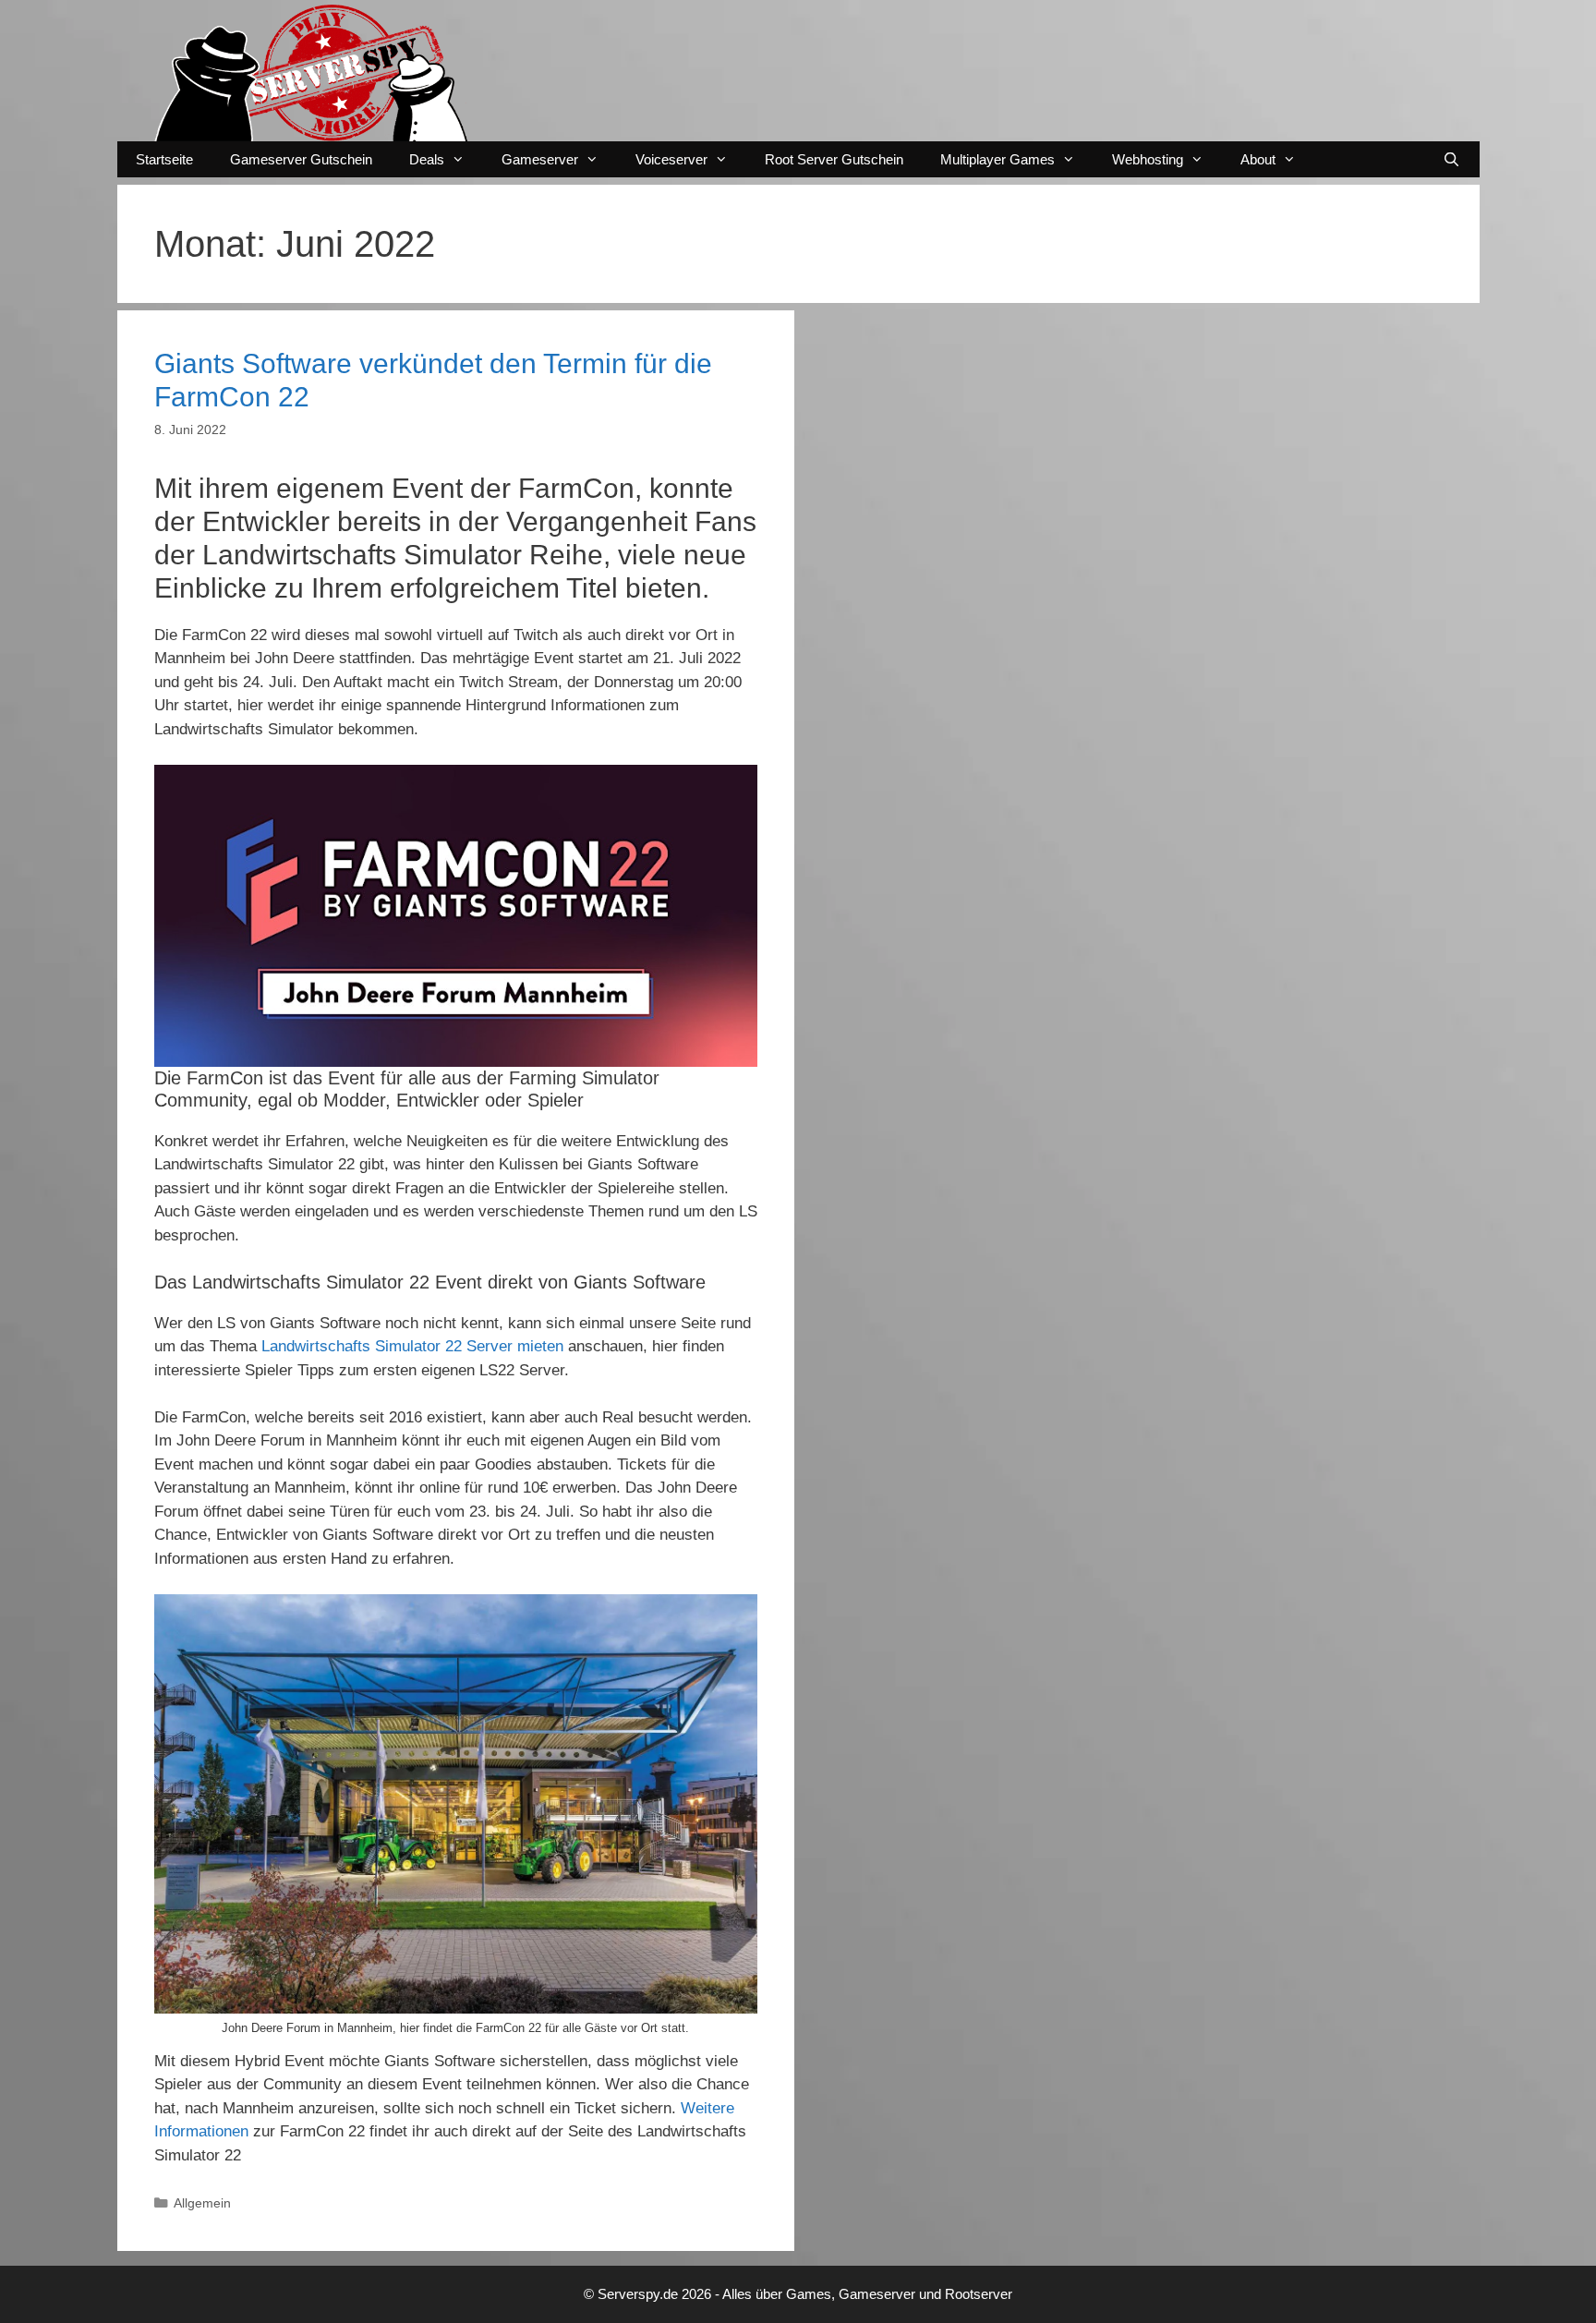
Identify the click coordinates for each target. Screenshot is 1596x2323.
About (1258, 159)
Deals (427, 159)
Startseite (164, 159)
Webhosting (1148, 159)
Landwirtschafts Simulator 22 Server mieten (412, 1346)
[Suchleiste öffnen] (1451, 159)
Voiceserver (671, 159)
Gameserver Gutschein (301, 159)
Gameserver (540, 159)
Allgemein (202, 2203)
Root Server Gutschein (834, 159)
